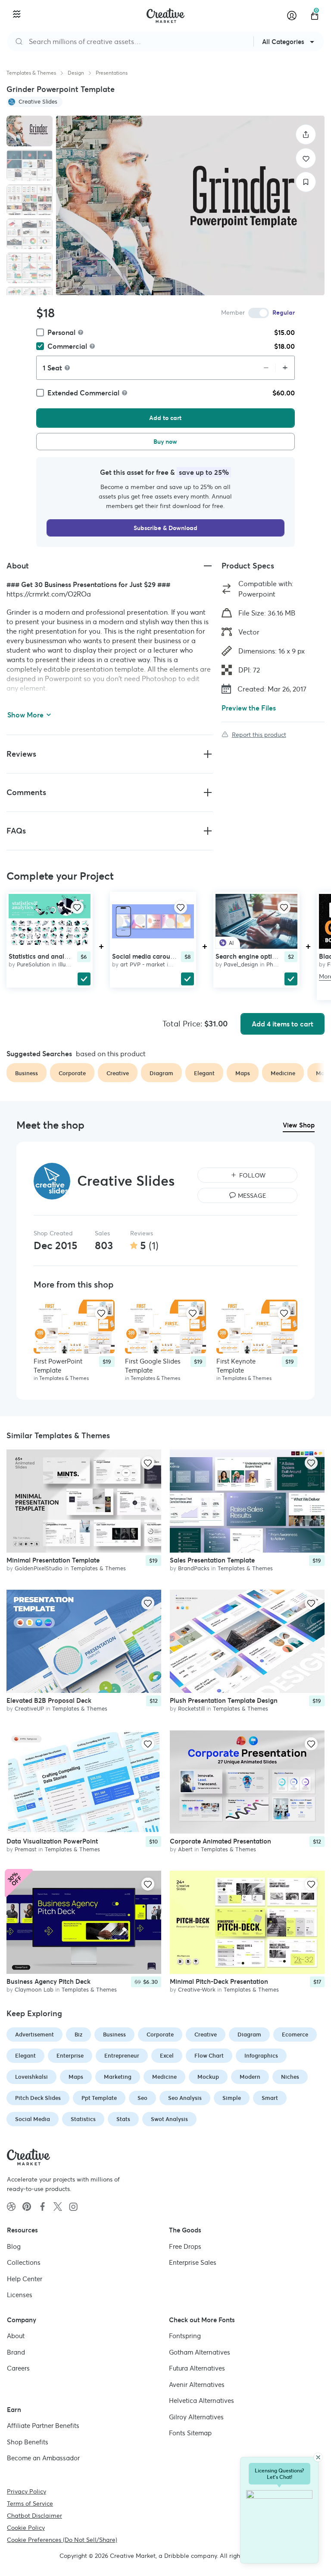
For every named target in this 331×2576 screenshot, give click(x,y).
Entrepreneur (122, 2056)
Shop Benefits (28, 2442)
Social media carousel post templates (168, 956)
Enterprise (70, 2056)
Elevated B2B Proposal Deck (49, 1701)
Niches (290, 2077)
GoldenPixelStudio (39, 1568)
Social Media (33, 2119)
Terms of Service (30, 2503)
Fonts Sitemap (190, 2433)
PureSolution (33, 964)
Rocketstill (191, 1709)
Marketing (118, 2077)
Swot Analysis (169, 2119)
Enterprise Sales (193, 2262)
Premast (26, 1849)
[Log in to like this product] (77, 907)
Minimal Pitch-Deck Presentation (219, 1982)
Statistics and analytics (43, 956)
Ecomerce (295, 2035)
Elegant (25, 2056)
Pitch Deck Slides (38, 2098)
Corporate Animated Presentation (220, 1841)
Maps (76, 2077)
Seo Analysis (185, 2098)
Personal (61, 332)
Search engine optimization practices (271, 956)
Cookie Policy (26, 2528)
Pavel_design (241, 964)
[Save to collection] (306, 182)
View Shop (299, 1125)
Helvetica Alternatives (201, 2401)
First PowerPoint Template (58, 1366)
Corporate (160, 2035)
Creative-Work (197, 1990)
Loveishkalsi (31, 2077)
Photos (276, 964)
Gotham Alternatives (200, 2352)
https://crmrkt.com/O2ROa (49, 594)
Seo (142, 2098)
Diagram (249, 2035)
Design (76, 73)
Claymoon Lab (34, 1990)
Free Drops (185, 2246)
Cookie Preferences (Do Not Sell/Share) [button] (62, 2540)
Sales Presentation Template (212, 1560)
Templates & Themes (31, 73)
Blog (14, 2246)
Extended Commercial (83, 393)
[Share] (306, 134)
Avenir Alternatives (197, 2385)
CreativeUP (29, 1709)
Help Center (25, 2279)
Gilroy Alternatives (196, 2417)
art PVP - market (143, 964)
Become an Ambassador (43, 2458)
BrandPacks (194, 1568)
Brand (16, 2352)
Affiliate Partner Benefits (43, 2426)
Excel (167, 2056)
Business (114, 2035)
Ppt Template (99, 2098)
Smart (270, 2098)
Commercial (67, 346)
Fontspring (185, 2336)
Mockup (208, 2077)
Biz (78, 2035)
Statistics (83, 2119)
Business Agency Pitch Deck (48, 1982)
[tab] (30, 131)
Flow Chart (209, 2056)
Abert (185, 1849)
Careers (18, 2368)
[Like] (306, 158)
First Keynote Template (236, 1366)
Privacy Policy (27, 2491)
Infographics (261, 2056)
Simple (232, 2098)
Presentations (112, 73)
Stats (123, 2119)
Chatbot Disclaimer (34, 2516)
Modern (250, 2077)
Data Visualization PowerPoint (52, 1841)
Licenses (20, 2295)
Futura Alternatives (197, 2368)
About (16, 2336)
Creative (206, 2035)
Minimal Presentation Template (53, 1560)
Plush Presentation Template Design (224, 1701)
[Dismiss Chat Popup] (318, 2457)
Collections (24, 2262)
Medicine (164, 2077)
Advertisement (34, 2035)
